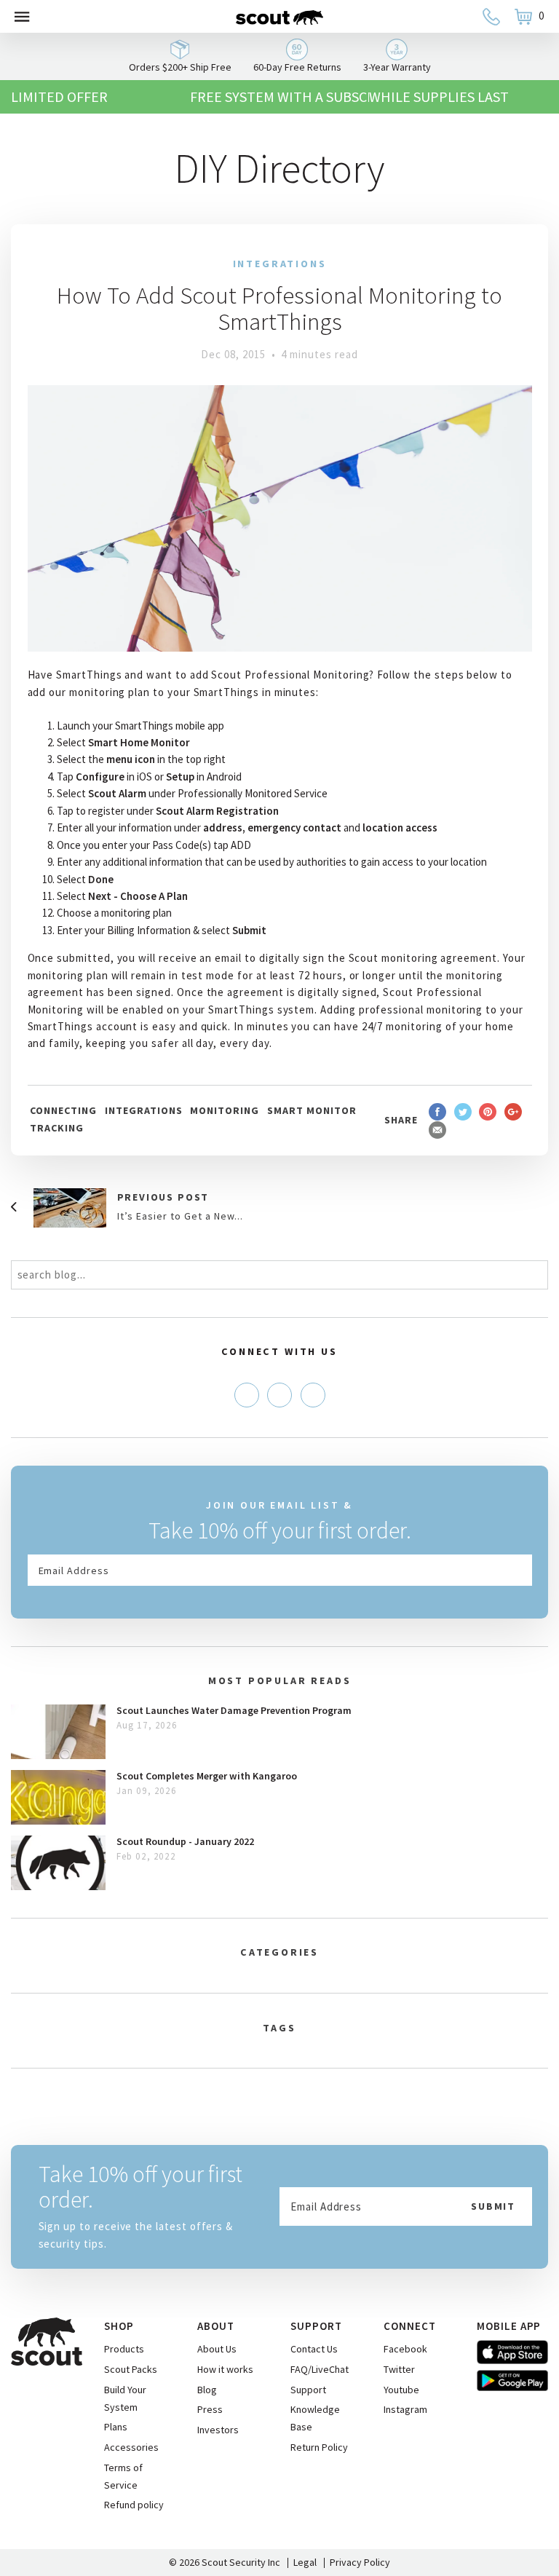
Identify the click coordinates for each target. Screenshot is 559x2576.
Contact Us (314, 2349)
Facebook (405, 2349)
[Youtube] (313, 1395)
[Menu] (23, 16)
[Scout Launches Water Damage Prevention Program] (58, 1732)
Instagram (405, 2409)
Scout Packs (131, 2369)
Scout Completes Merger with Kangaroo (207, 1776)
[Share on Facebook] (437, 1111)
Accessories (131, 2447)
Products (124, 2349)
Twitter (399, 2369)
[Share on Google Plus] (513, 1111)
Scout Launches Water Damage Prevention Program (234, 1710)
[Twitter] (279, 1395)
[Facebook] (247, 1395)
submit (493, 2206)
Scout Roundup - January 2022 (185, 1841)
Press (210, 2409)
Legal (305, 2562)
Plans (116, 2427)
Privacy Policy (360, 2562)
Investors (218, 2430)
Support (308, 2390)
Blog (207, 2390)
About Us (217, 2349)
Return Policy (319, 2447)
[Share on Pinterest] (488, 1111)
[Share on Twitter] (463, 1111)
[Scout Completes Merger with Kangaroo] (58, 1797)
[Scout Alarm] (279, 16)
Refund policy (134, 2505)
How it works (225, 2369)
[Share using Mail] (437, 1130)
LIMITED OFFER (59, 96)
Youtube (401, 2390)
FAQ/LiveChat (320, 2369)
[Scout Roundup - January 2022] (58, 1863)
